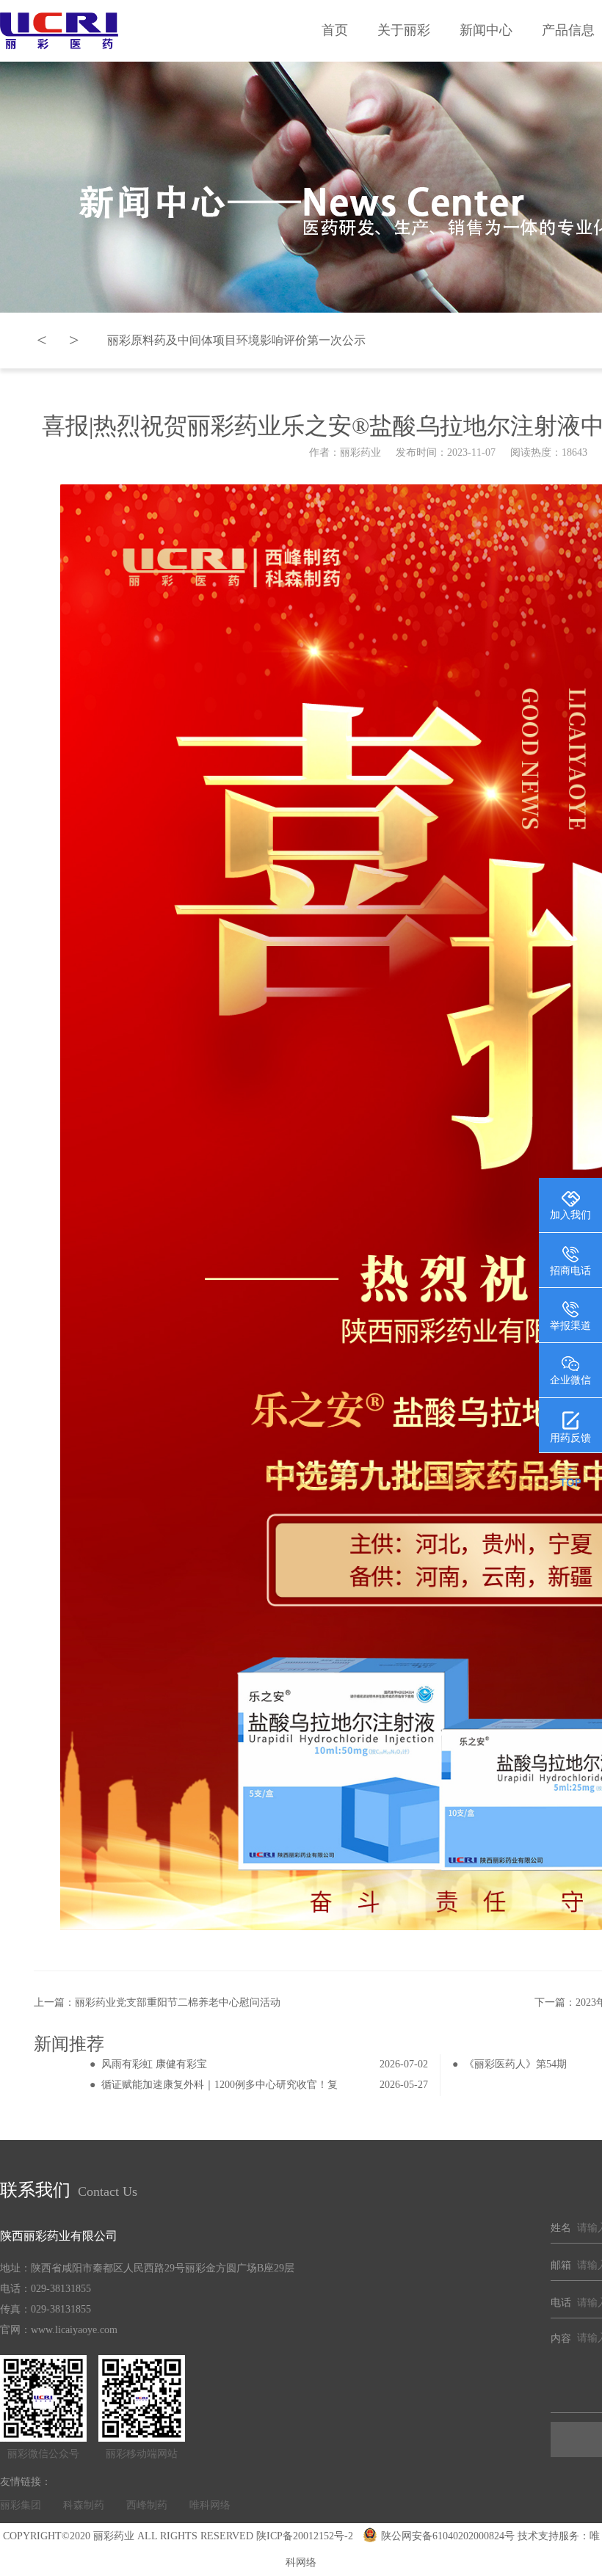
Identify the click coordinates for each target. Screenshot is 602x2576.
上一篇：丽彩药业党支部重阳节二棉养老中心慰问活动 (157, 2002)
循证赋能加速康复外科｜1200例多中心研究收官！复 (220, 2085)
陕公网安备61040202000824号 (448, 2536)
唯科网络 (210, 2505)
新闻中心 (486, 30)
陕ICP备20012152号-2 (305, 2536)
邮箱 (561, 2265)
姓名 (561, 2228)
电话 (561, 2303)
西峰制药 (147, 2505)
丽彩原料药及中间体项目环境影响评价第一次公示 (236, 340)
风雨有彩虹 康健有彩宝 (154, 2064)
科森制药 (84, 2505)
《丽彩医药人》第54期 (515, 2064)
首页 (335, 30)
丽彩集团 (21, 2505)
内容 (561, 2339)
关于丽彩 (404, 30)
